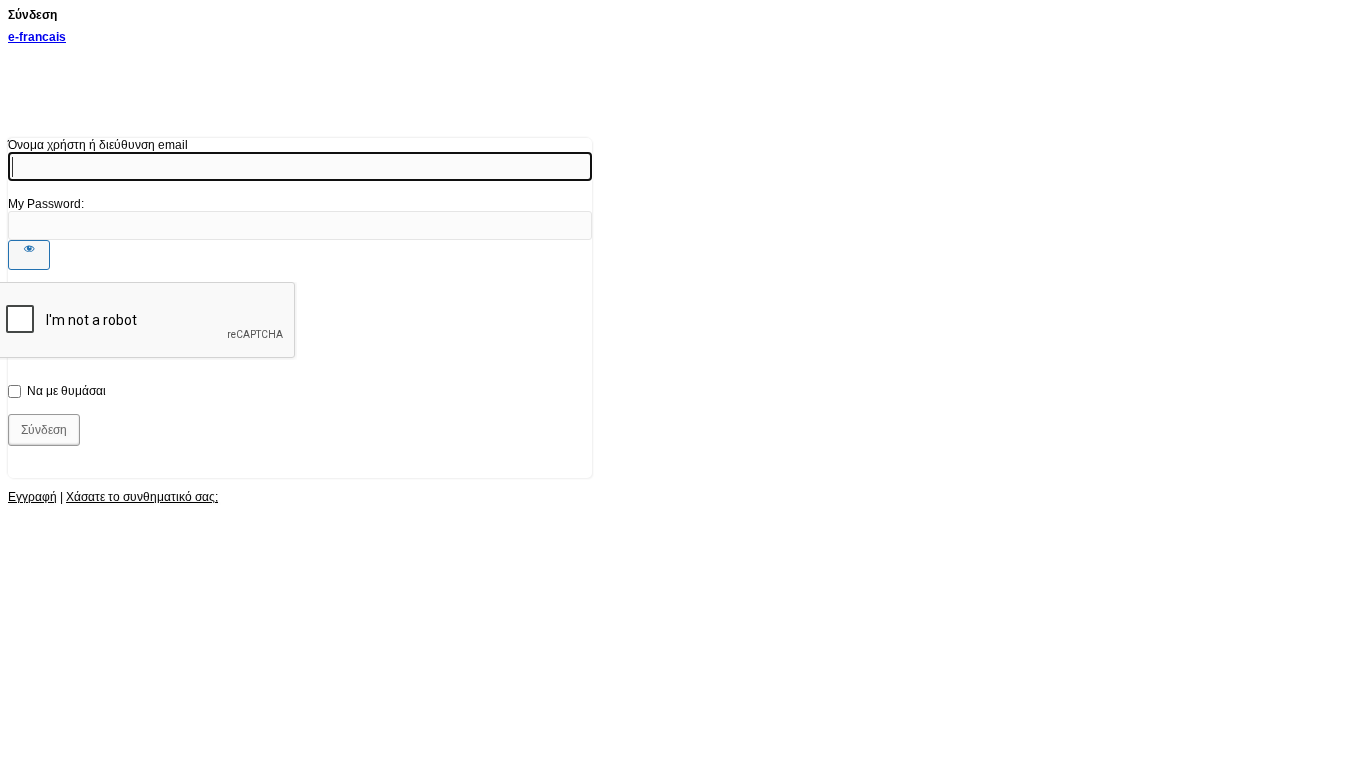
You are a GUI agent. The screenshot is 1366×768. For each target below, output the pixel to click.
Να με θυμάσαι (66, 391)
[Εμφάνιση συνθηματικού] (29, 255)
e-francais (37, 37)
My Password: (46, 204)
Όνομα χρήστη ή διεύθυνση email (98, 145)
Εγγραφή (32, 497)
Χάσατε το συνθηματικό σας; (142, 497)
